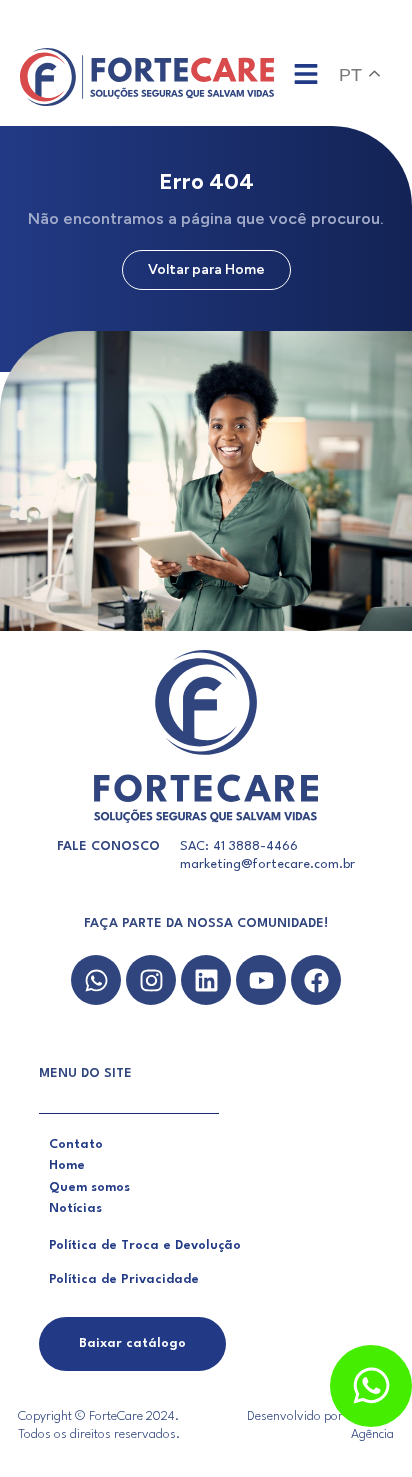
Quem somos (89, 1187)
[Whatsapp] (96, 980)
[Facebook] (316, 980)
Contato (76, 1144)
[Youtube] (261, 980)
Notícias (75, 1208)
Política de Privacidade (124, 1279)
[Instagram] (151, 980)
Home (67, 1165)
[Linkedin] (206, 980)
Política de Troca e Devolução (145, 1245)
